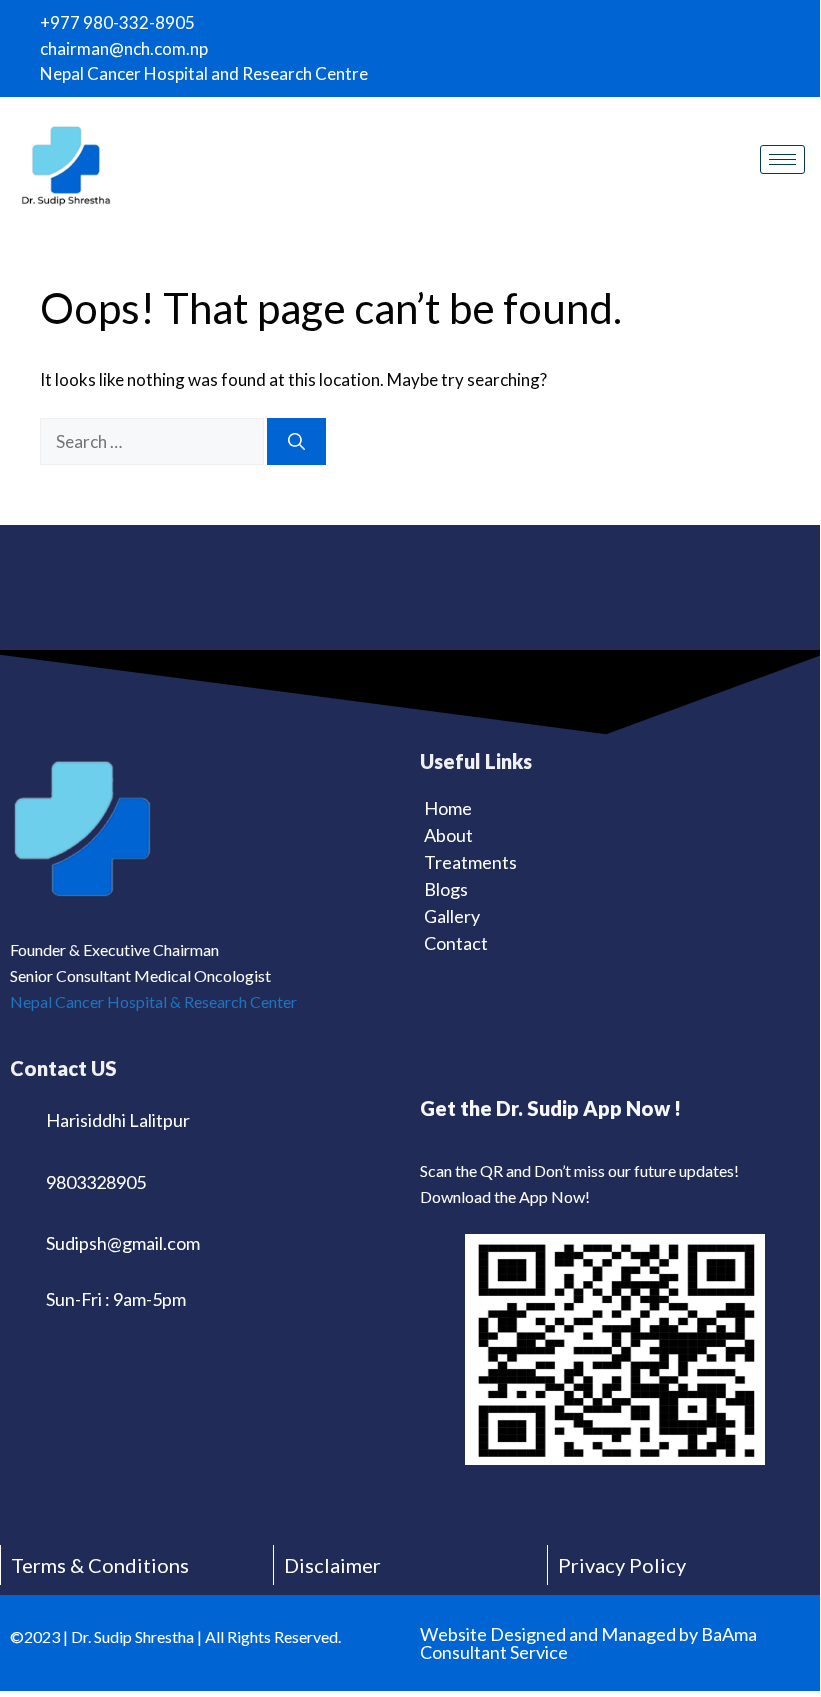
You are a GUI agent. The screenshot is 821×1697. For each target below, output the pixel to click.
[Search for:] (153, 441)
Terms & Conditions (100, 1565)
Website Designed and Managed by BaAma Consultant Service (588, 1643)
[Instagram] (699, 19)
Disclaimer (332, 1565)
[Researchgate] (804, 19)
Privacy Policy (622, 1565)
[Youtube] (769, 19)
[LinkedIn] (734, 19)
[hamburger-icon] (782, 159)
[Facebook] (664, 19)
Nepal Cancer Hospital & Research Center (153, 1001)
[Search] (296, 442)
